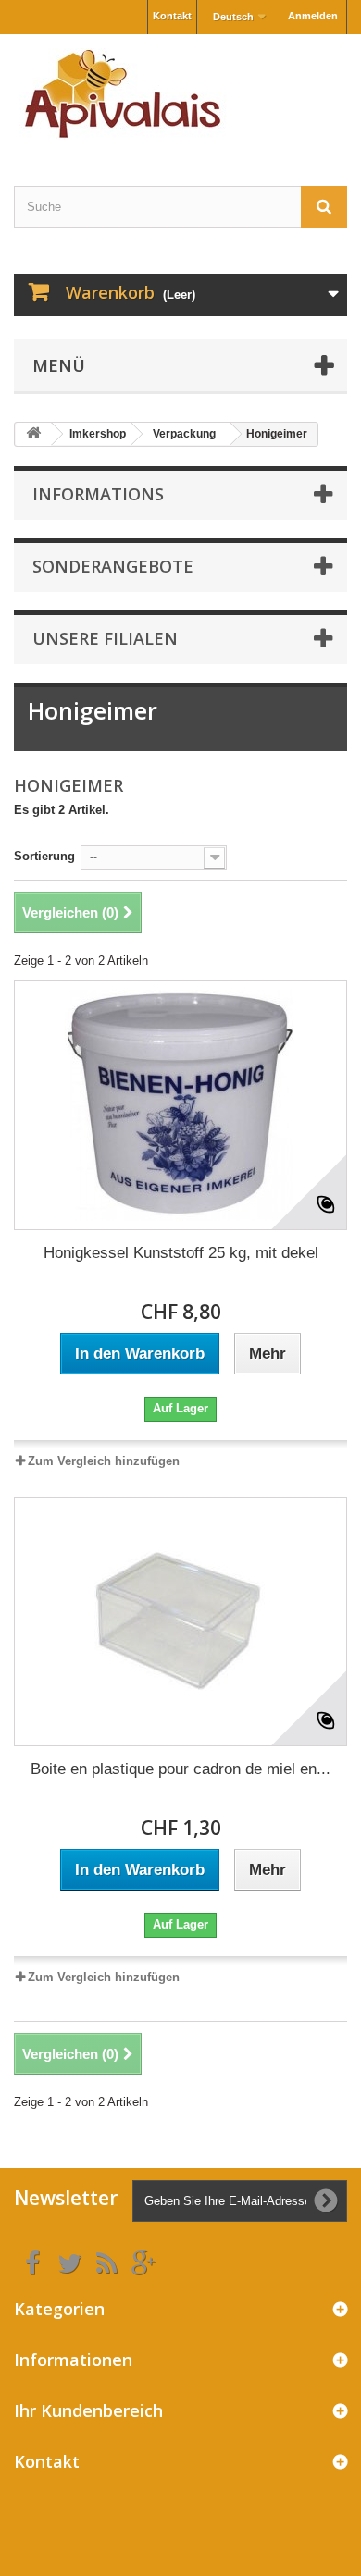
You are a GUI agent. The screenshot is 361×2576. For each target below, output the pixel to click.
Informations (98, 494)
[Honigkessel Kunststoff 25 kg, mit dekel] (180, 1105)
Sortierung (44, 856)
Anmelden (313, 16)
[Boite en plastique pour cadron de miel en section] (180, 1621)
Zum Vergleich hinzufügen (104, 1461)
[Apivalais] (180, 94)
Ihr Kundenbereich (88, 2410)
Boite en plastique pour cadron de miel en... (180, 1769)
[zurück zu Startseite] (33, 434)
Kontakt (172, 16)
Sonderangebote (113, 566)
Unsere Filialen (105, 638)
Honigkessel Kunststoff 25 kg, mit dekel (181, 1253)
